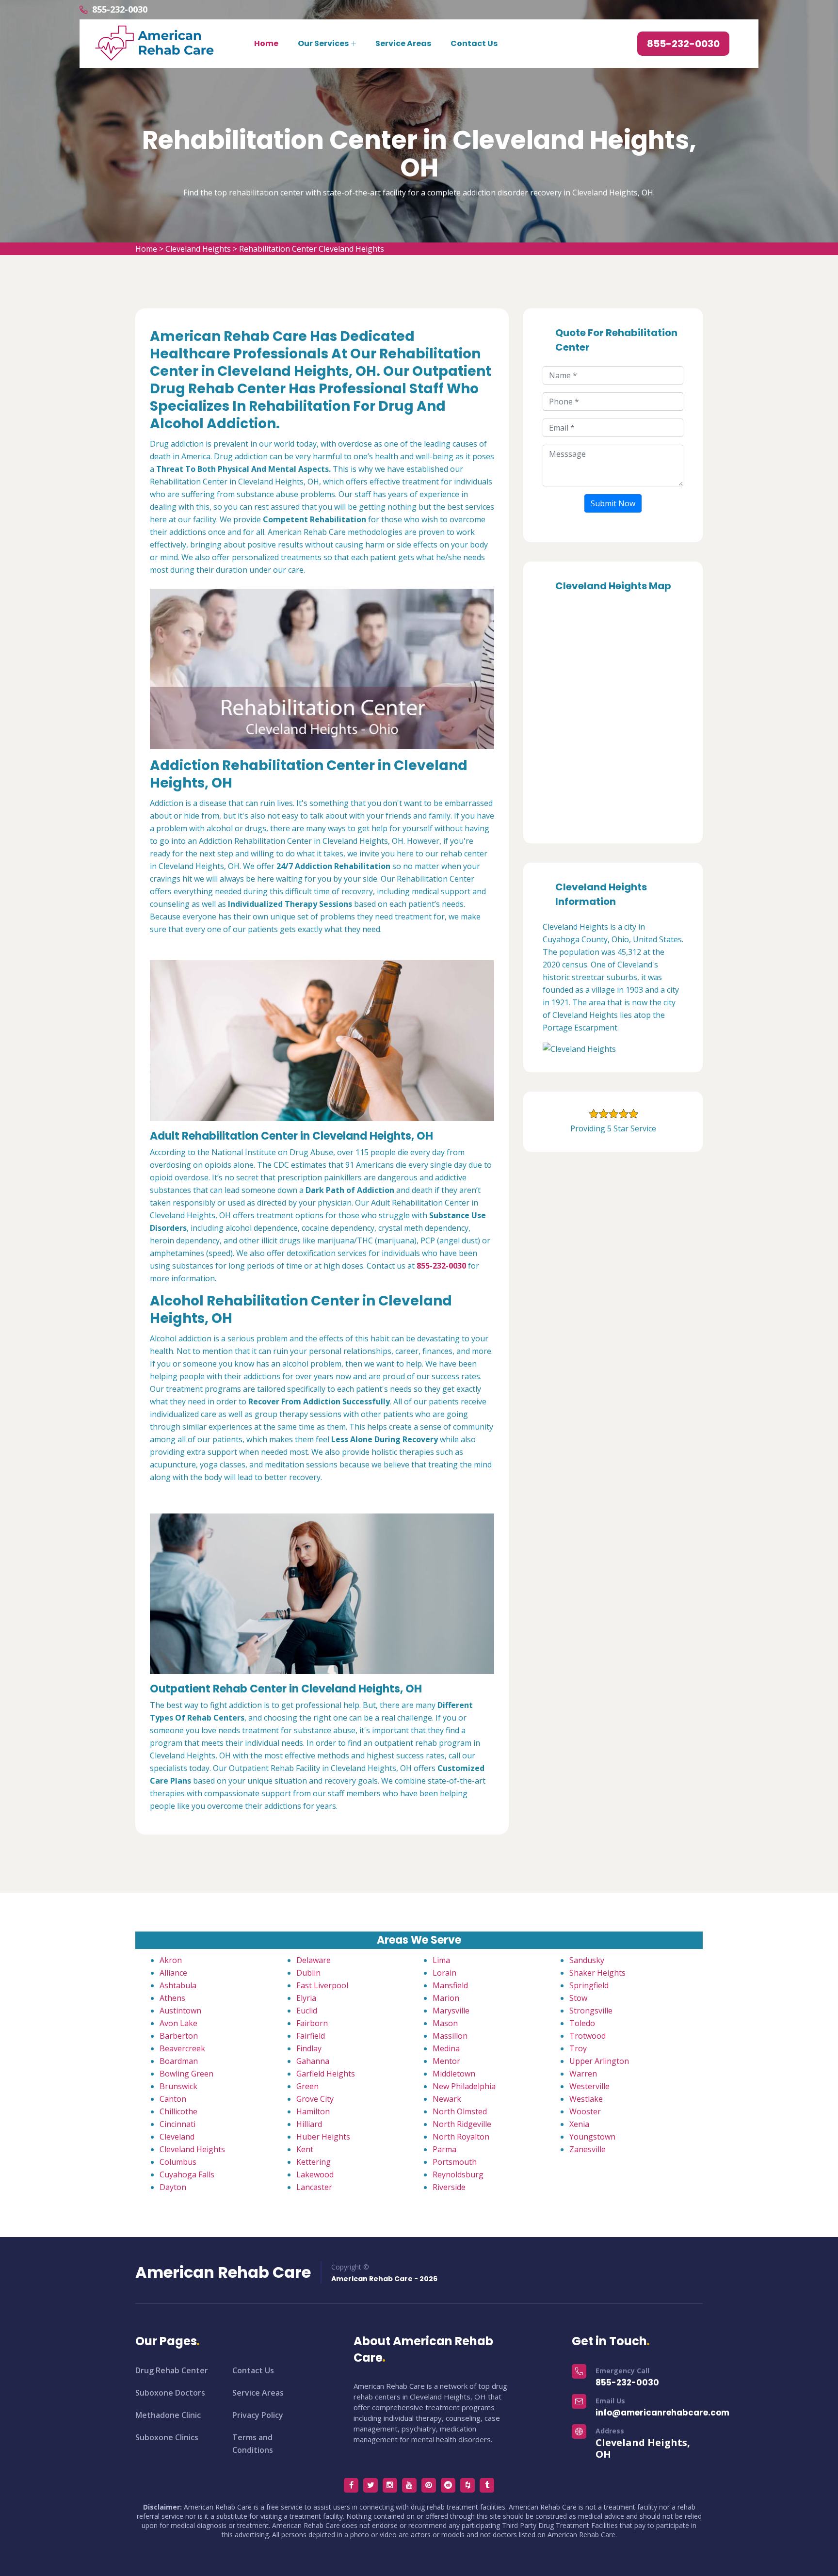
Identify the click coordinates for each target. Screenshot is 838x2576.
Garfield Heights (326, 2074)
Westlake (586, 2099)
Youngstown (592, 2137)
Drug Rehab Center (172, 2370)
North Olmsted (460, 2111)
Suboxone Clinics (167, 2437)
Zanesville (588, 2149)
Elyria (306, 1998)
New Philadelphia (464, 2086)
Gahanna (313, 2061)
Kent (305, 2149)
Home (266, 43)
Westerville (589, 2086)
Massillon (450, 2036)
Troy (578, 2048)
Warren (583, 2074)
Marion (446, 1998)
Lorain (444, 1973)
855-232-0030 (120, 9)
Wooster (585, 2111)
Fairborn (312, 2023)
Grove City (315, 2099)
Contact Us (474, 43)
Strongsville (591, 2011)
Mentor (446, 2061)
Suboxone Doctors (170, 2393)
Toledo (582, 2023)
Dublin (308, 1973)
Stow (578, 1998)
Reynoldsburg (458, 2174)
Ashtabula (178, 1985)
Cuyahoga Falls (187, 2174)
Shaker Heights (597, 1973)
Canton (173, 2099)
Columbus (178, 2162)
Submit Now (613, 503)
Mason (445, 2023)
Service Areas (403, 43)
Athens (172, 1998)
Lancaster (314, 2187)
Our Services (323, 43)
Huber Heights (323, 2137)
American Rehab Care (223, 2272)
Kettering (314, 2162)
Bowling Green (186, 2074)
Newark (447, 2099)
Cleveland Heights (198, 249)
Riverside (449, 2187)
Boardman (179, 2061)
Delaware (314, 1960)
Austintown (180, 2011)
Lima (441, 1960)
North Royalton (461, 2137)
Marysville (451, 2011)
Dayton (173, 2187)
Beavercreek (182, 2048)
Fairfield (311, 2036)
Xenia (579, 2124)
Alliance (173, 1973)
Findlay (309, 2048)
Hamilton (313, 2111)
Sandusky (587, 1960)
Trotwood (588, 2036)
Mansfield (450, 1985)
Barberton (179, 2036)
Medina (446, 2048)
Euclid (307, 2011)
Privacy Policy (258, 2415)
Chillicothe (178, 2111)
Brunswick (178, 2086)
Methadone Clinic (168, 2415)
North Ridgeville (462, 2124)
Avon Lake (178, 2023)
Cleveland (177, 2137)
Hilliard (309, 2124)
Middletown (454, 2074)
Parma (444, 2149)
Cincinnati (177, 2124)
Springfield (589, 1985)
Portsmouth (455, 2162)
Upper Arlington (599, 2061)
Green (307, 2086)
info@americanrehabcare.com (662, 2413)
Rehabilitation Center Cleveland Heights (312, 249)
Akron (171, 1960)
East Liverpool (322, 1985)
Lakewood (315, 2174)
